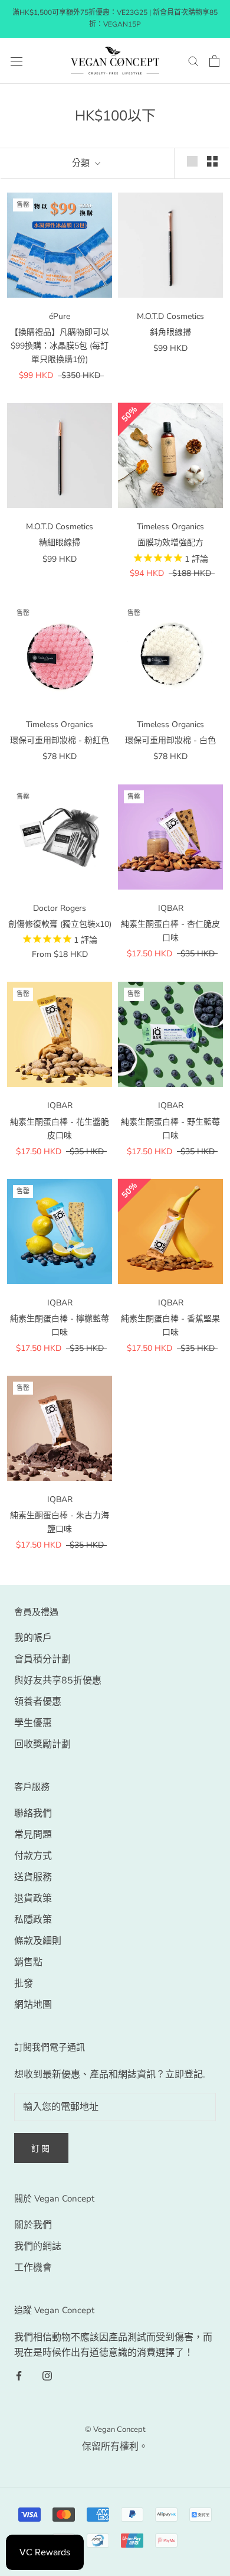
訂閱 (41, 2149)
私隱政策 (33, 1920)
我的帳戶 (33, 1638)
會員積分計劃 (42, 1659)
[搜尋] (193, 61)
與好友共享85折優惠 (58, 1681)
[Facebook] (19, 2375)
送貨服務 (33, 1877)
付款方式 (33, 1856)
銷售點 (28, 1962)
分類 (82, 163)
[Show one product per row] (192, 161)
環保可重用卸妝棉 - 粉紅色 (60, 740)
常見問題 (33, 1835)
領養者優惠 (38, 1702)
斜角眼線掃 (170, 332)
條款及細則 (38, 1941)
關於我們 (33, 2225)
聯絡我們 (33, 1813)
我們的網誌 (38, 2246)
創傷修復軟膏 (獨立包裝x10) (60, 924)
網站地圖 (33, 2005)
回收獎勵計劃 (42, 1744)
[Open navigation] (17, 61)
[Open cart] (214, 61)
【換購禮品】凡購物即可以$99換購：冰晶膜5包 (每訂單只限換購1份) (60, 346)
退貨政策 (33, 1898)
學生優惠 (33, 1723)
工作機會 (33, 2268)
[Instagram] (47, 2375)
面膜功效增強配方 (170, 543)
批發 (24, 1984)
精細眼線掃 (60, 543)
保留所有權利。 (115, 2447)
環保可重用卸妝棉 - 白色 (170, 740)
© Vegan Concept (115, 2430)
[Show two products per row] (212, 161)
